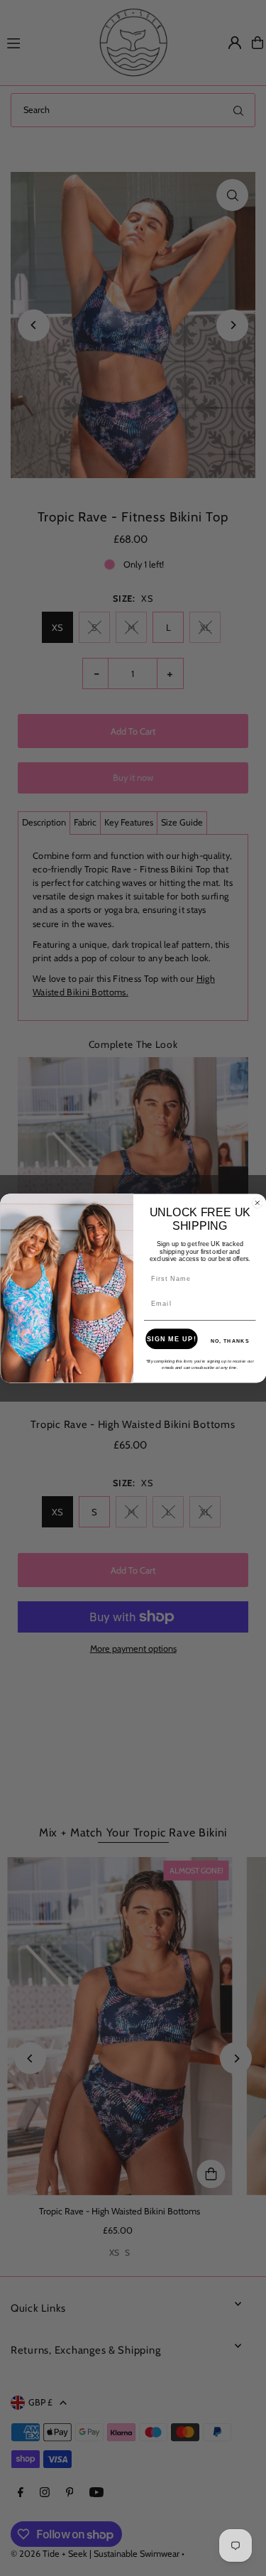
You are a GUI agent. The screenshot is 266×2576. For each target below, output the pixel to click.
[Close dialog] (257, 1203)
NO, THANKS (229, 1341)
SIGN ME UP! (171, 1338)
